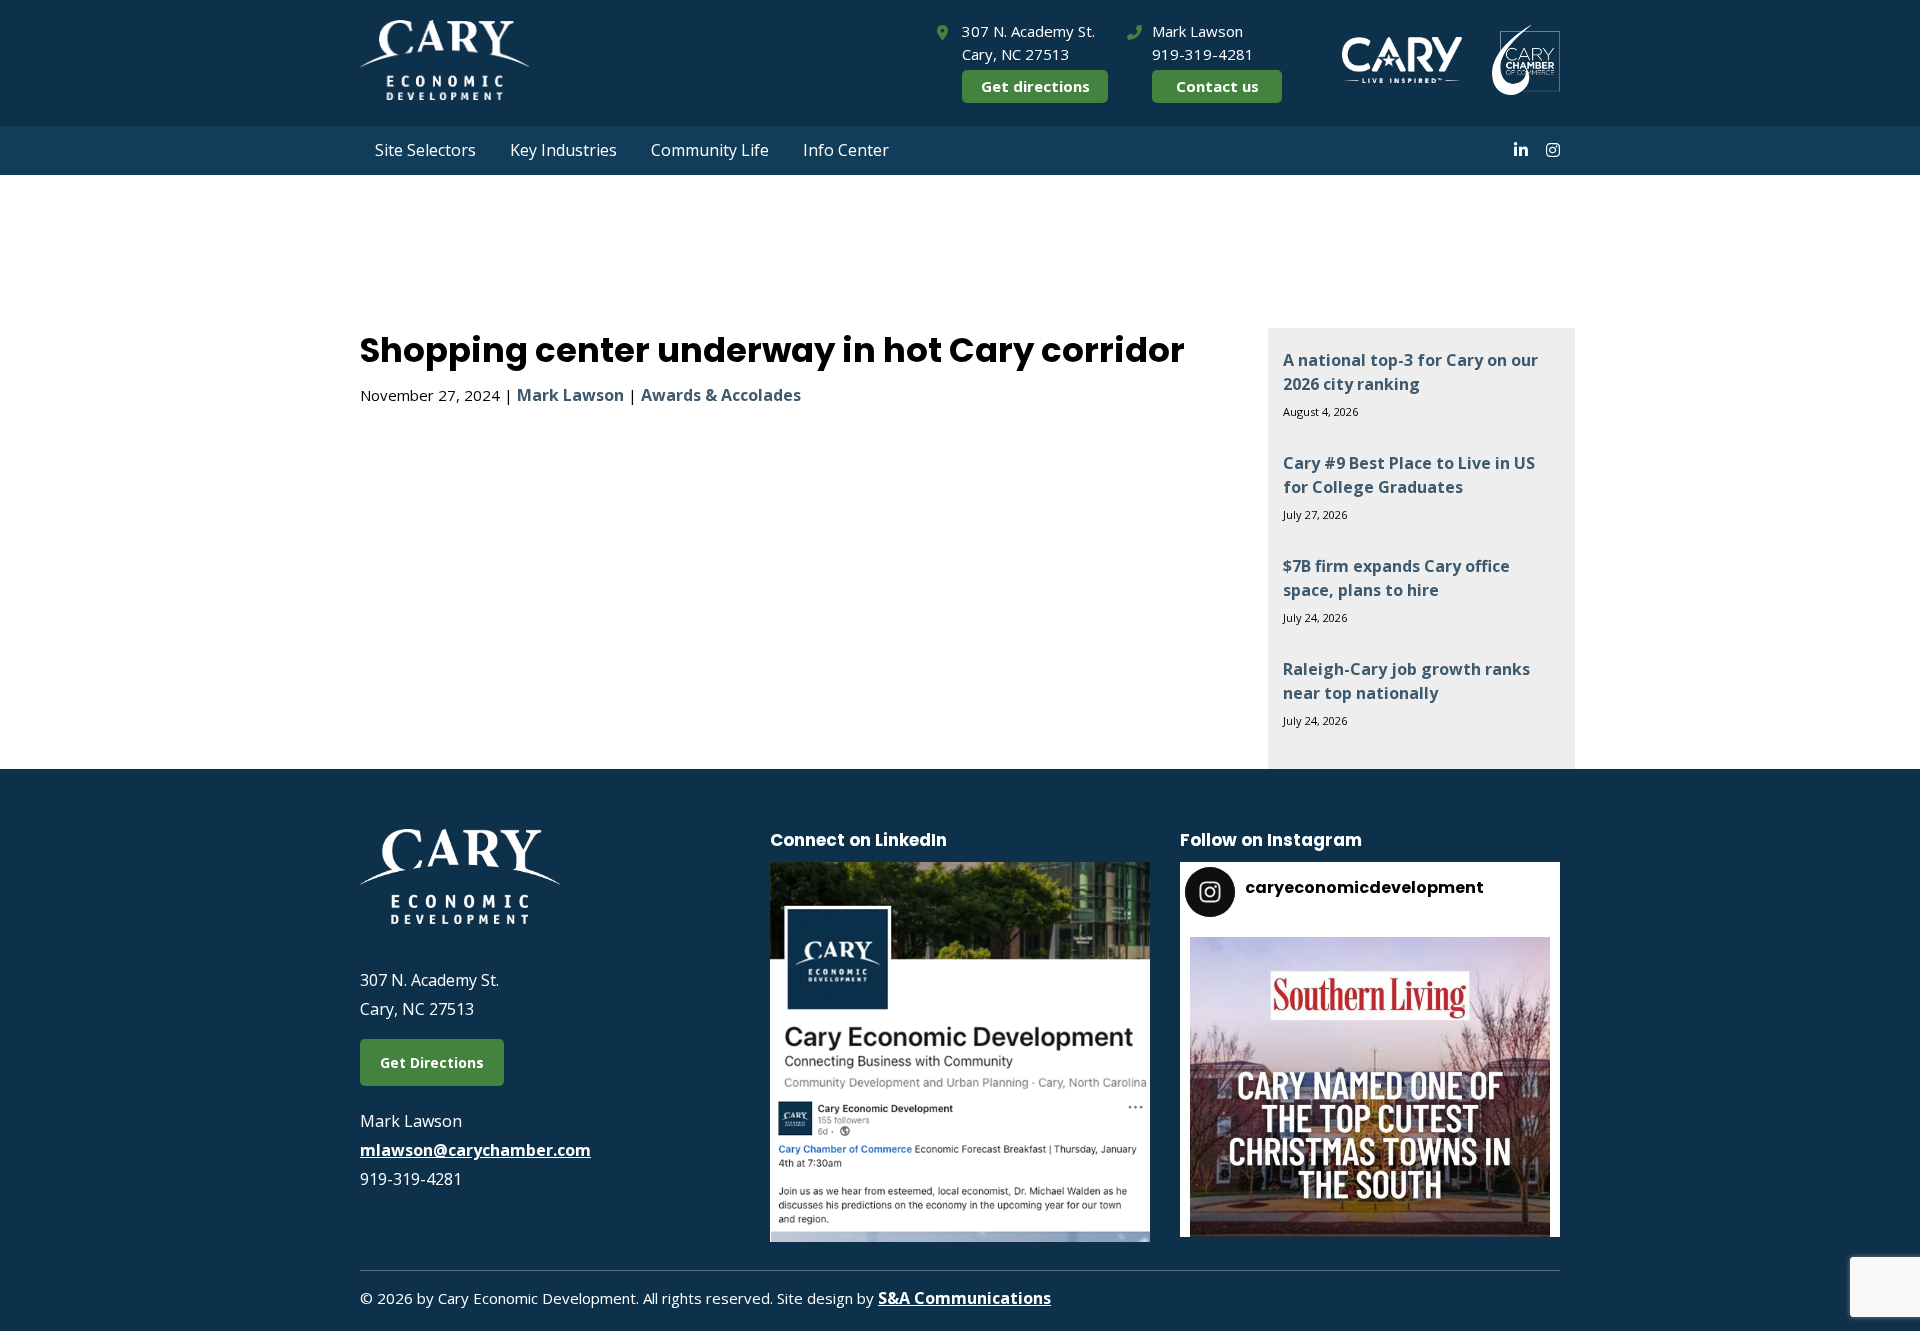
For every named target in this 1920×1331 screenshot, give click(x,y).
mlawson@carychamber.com (475, 1150)
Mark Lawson (570, 395)
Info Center (846, 150)
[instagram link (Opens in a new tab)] (1553, 150)
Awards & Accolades (721, 395)
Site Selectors (425, 150)
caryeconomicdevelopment (1366, 958)
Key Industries (563, 150)
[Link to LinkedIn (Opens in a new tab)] (960, 1236)
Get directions (1035, 86)
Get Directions (432, 1062)
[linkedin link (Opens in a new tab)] (1521, 150)
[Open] (1370, 1117)
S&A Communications (964, 1298)
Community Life (710, 150)
